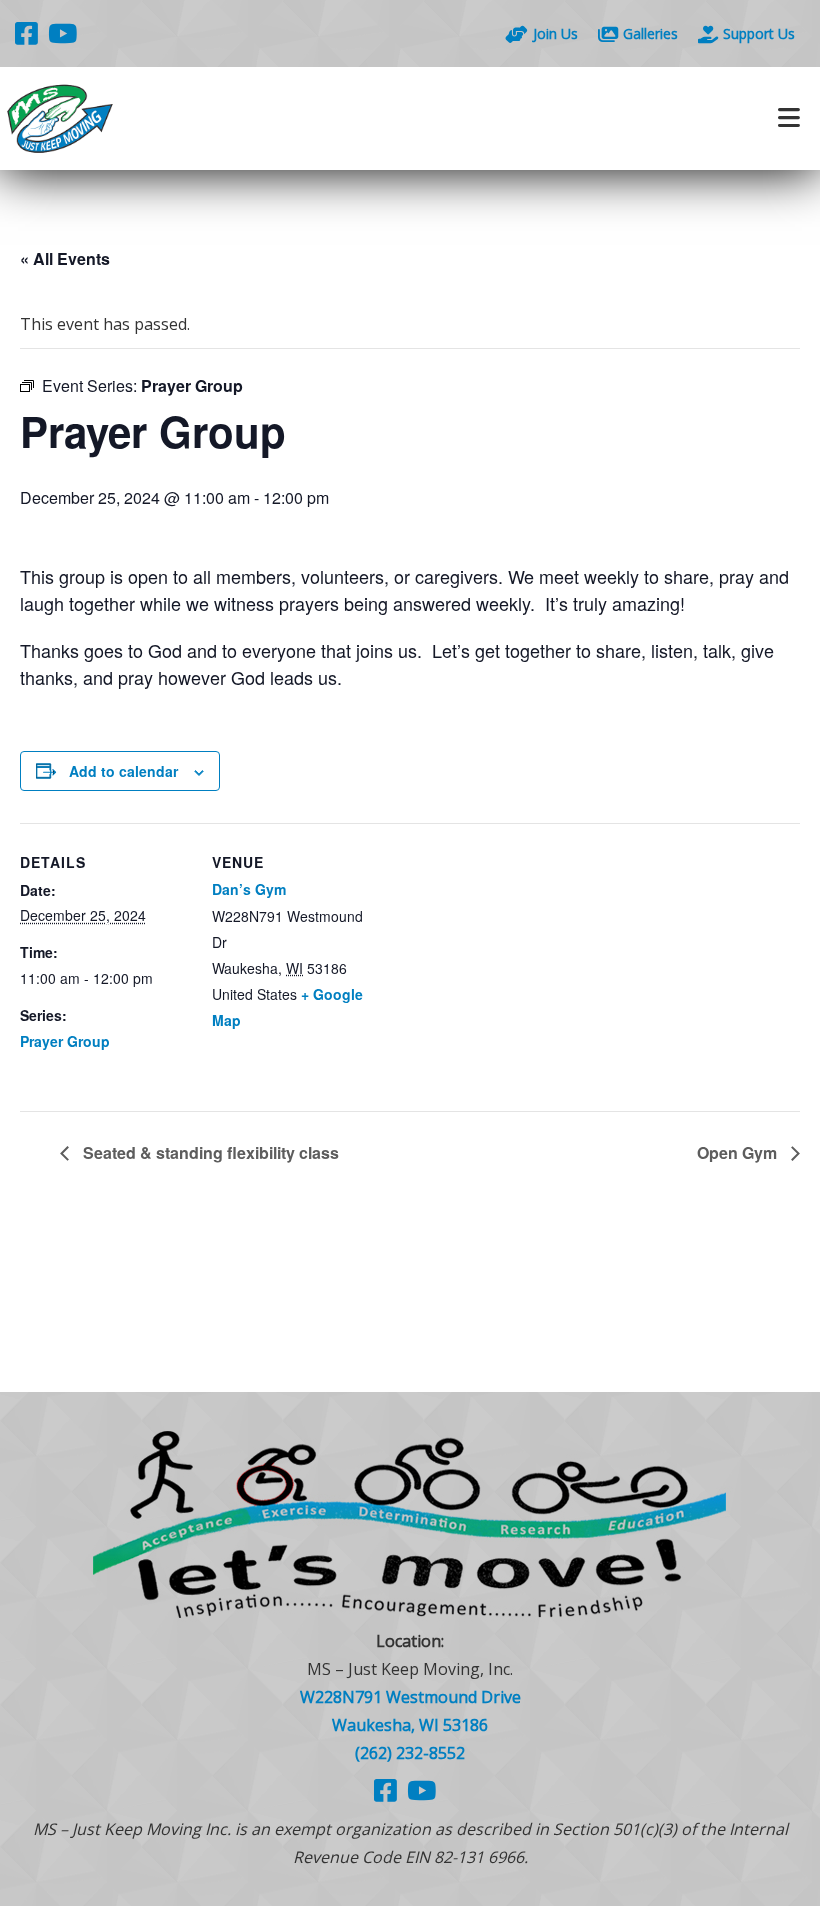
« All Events (65, 258)
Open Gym (739, 1152)
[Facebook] (26, 33)
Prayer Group (65, 1041)
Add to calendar (123, 771)
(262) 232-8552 (410, 1753)
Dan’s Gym (249, 889)
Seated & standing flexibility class (209, 1152)
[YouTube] (62, 33)
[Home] (205, 118)
